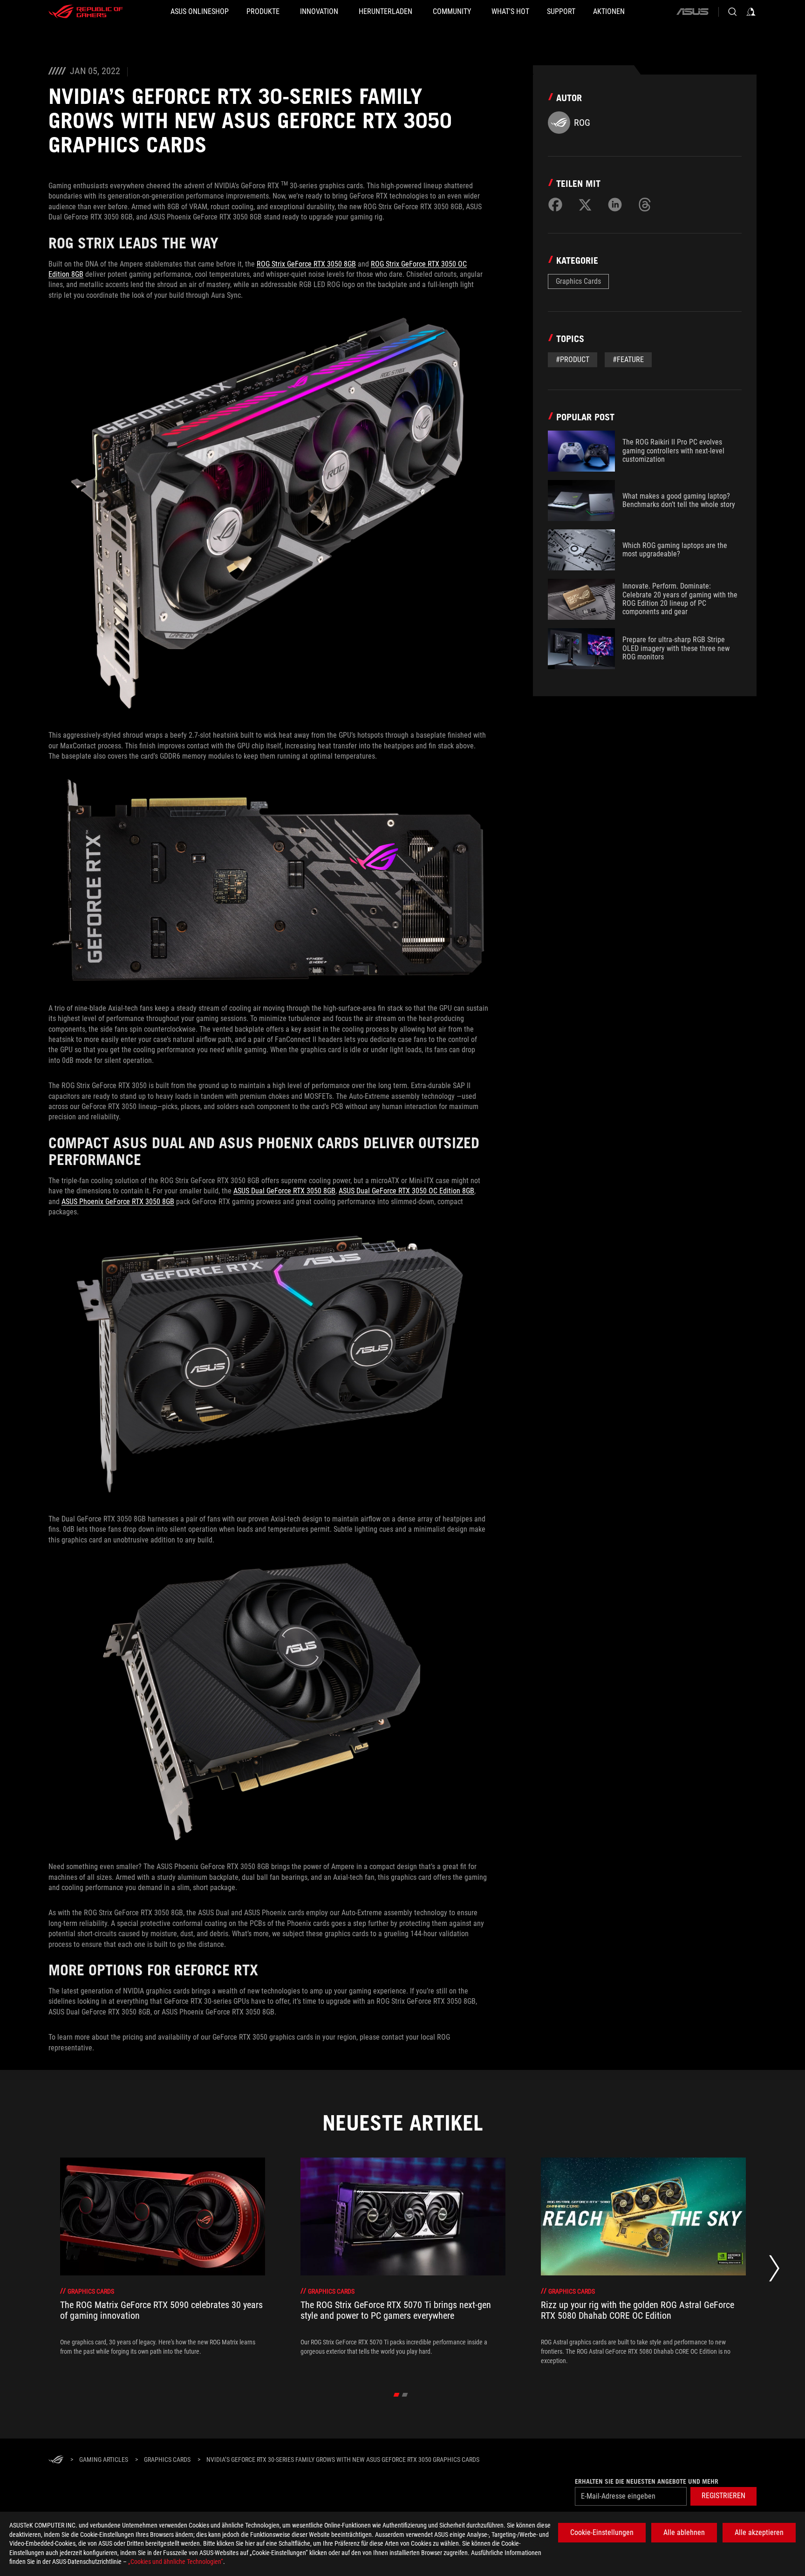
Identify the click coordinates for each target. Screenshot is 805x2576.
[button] (723, 2496)
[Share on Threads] (645, 205)
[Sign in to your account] (751, 12)
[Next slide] (774, 2271)
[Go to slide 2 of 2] (405, 2395)
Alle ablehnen (684, 2532)
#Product (573, 360)
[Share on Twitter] (585, 205)
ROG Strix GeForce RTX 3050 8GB (306, 264)
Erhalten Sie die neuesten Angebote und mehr (647, 2481)
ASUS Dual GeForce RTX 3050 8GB (284, 1191)
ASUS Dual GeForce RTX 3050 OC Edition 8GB (406, 1191)
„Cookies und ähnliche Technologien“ (176, 2562)
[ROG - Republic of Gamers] (86, 12)
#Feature (628, 360)
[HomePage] (56, 2460)
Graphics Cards (578, 281)
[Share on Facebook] (555, 205)
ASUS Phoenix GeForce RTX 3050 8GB (118, 1202)
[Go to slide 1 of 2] (397, 2395)
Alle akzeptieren (759, 2532)
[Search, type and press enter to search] (732, 12)
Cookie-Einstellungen (602, 2532)
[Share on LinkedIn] (615, 205)
